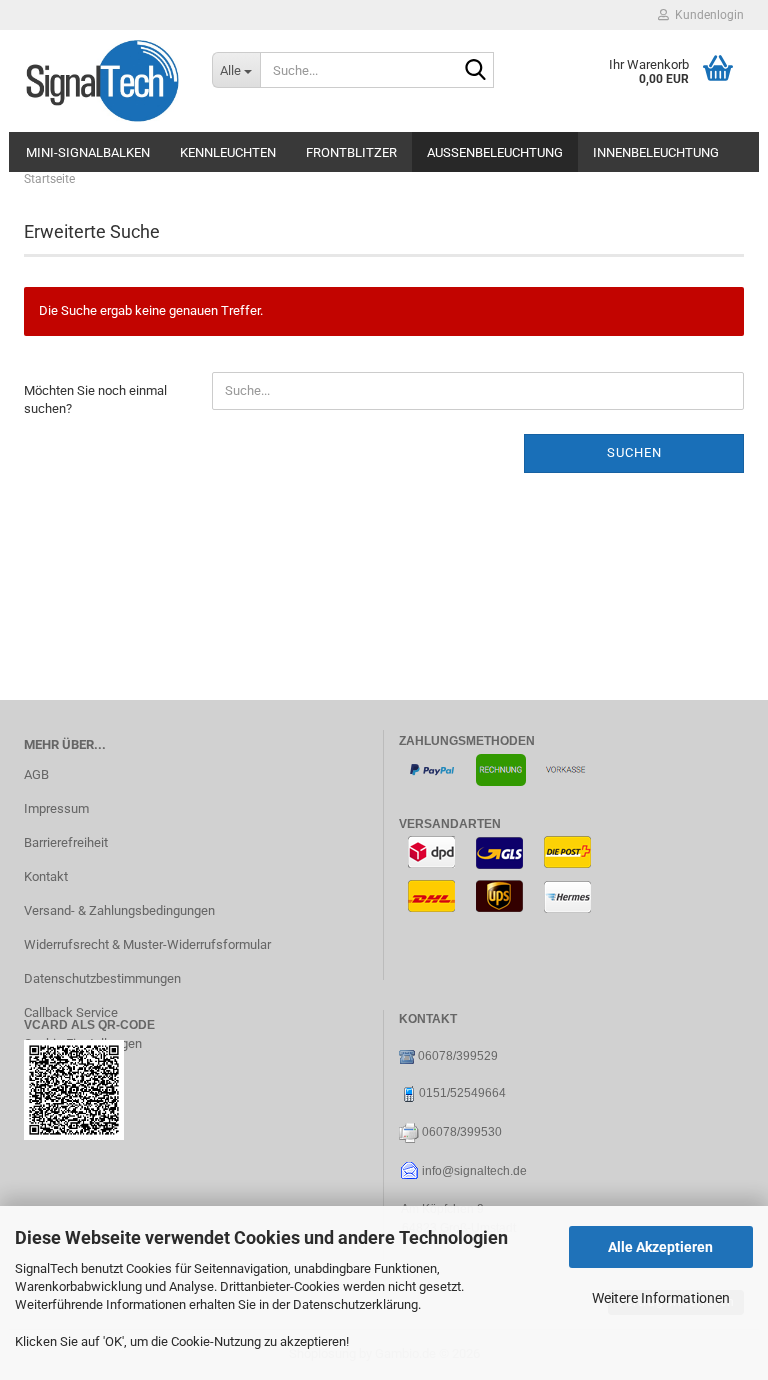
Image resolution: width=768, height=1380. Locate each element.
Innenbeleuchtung (656, 152)
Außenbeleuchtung (495, 152)
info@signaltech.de (474, 1171)
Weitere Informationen (661, 1298)
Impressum (56, 808)
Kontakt (46, 876)
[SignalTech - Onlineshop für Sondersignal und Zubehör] (103, 81)
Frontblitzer (351, 152)
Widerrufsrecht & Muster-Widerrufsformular (147, 944)
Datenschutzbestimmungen (102, 978)
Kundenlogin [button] (706, 15)
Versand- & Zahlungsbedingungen (119, 910)
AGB (36, 774)
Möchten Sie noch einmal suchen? (95, 400)
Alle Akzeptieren (660, 1247)
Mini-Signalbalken (88, 152)
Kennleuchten (228, 152)
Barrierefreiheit (66, 842)
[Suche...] (475, 71)
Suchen (634, 452)
